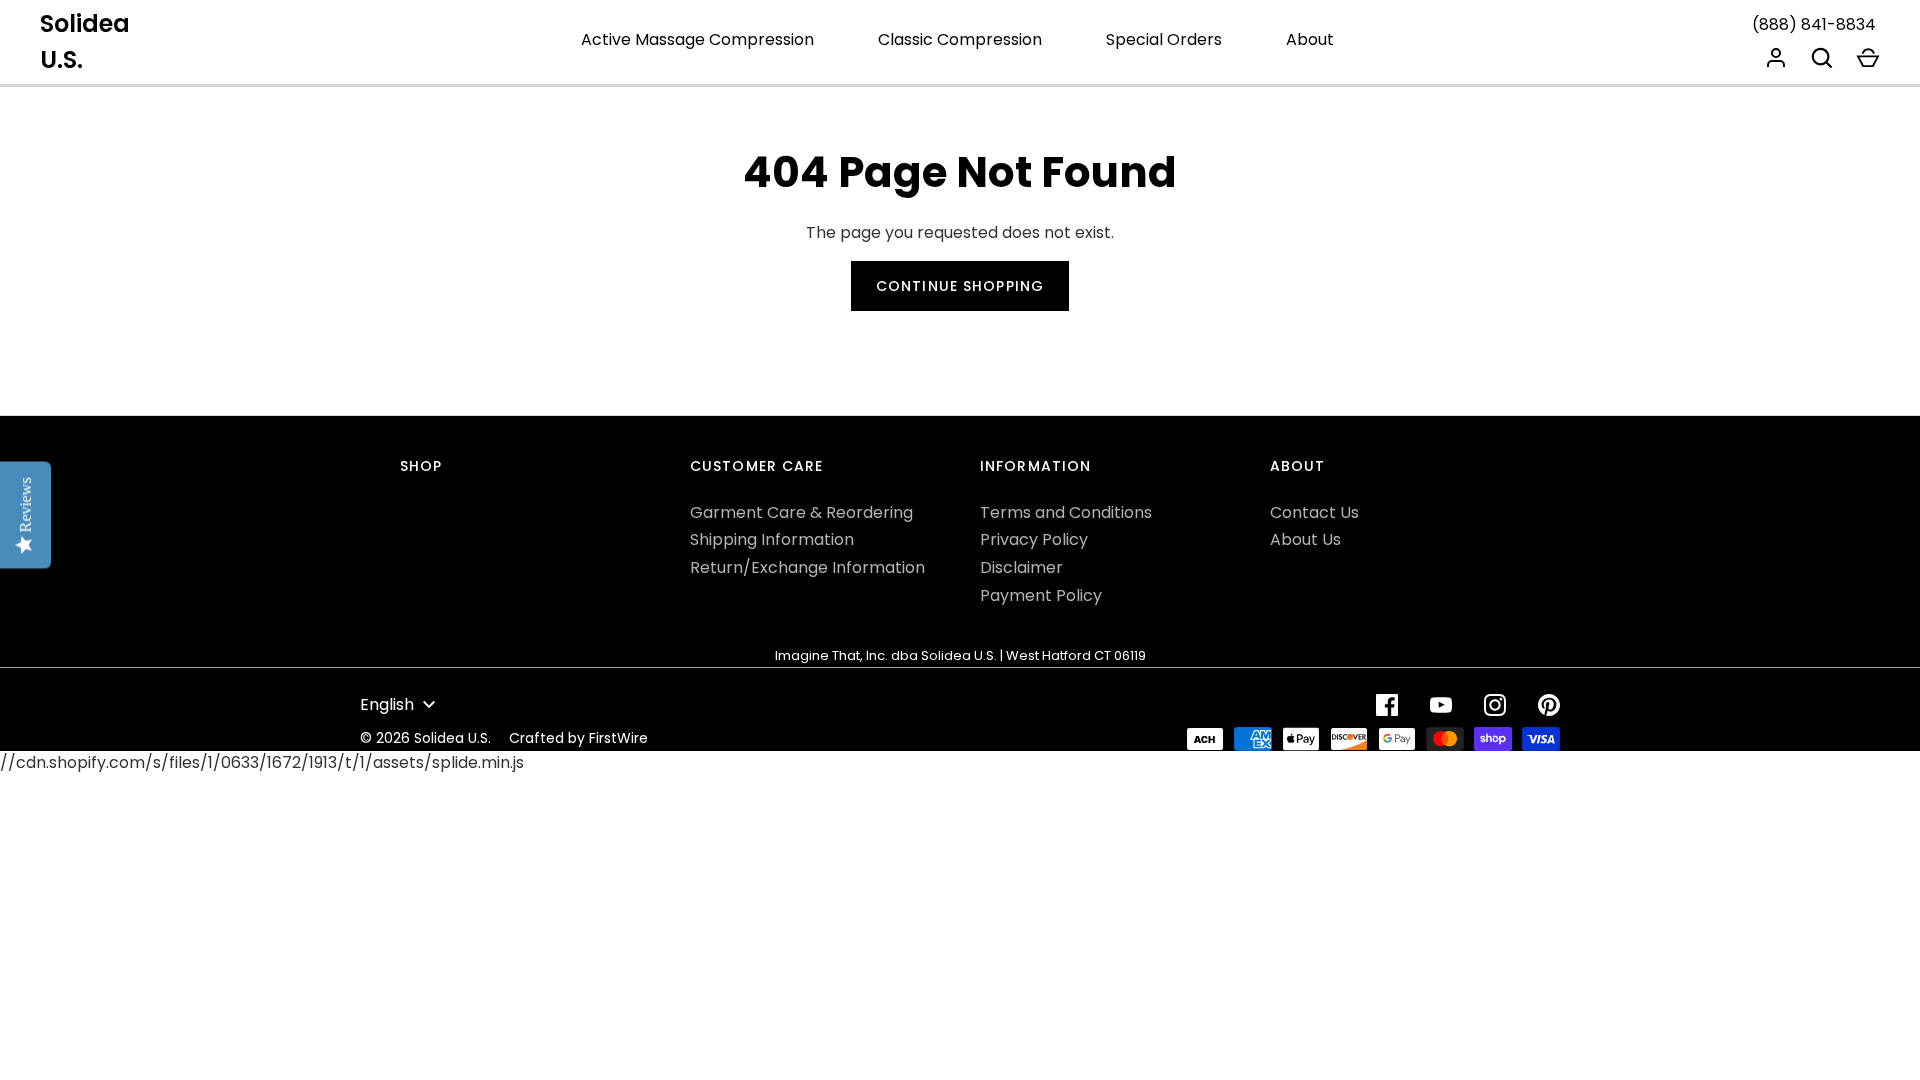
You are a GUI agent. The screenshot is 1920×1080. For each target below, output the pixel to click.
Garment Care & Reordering (801, 512)
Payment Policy (1041, 595)
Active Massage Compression (697, 39)
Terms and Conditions (1066, 512)
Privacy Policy (1034, 539)
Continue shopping (960, 286)
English (387, 704)
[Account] (1776, 58)
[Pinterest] (1549, 705)
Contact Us (1314, 512)
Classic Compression (960, 39)
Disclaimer (1021, 567)
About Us (1305, 539)
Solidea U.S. (85, 41)
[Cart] (1868, 58)
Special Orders (1164, 39)
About (1310, 39)
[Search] (1822, 58)
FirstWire (618, 738)
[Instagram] (1495, 705)
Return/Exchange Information (807, 567)
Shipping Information (772, 539)
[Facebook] (1387, 705)
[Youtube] (1441, 705)
